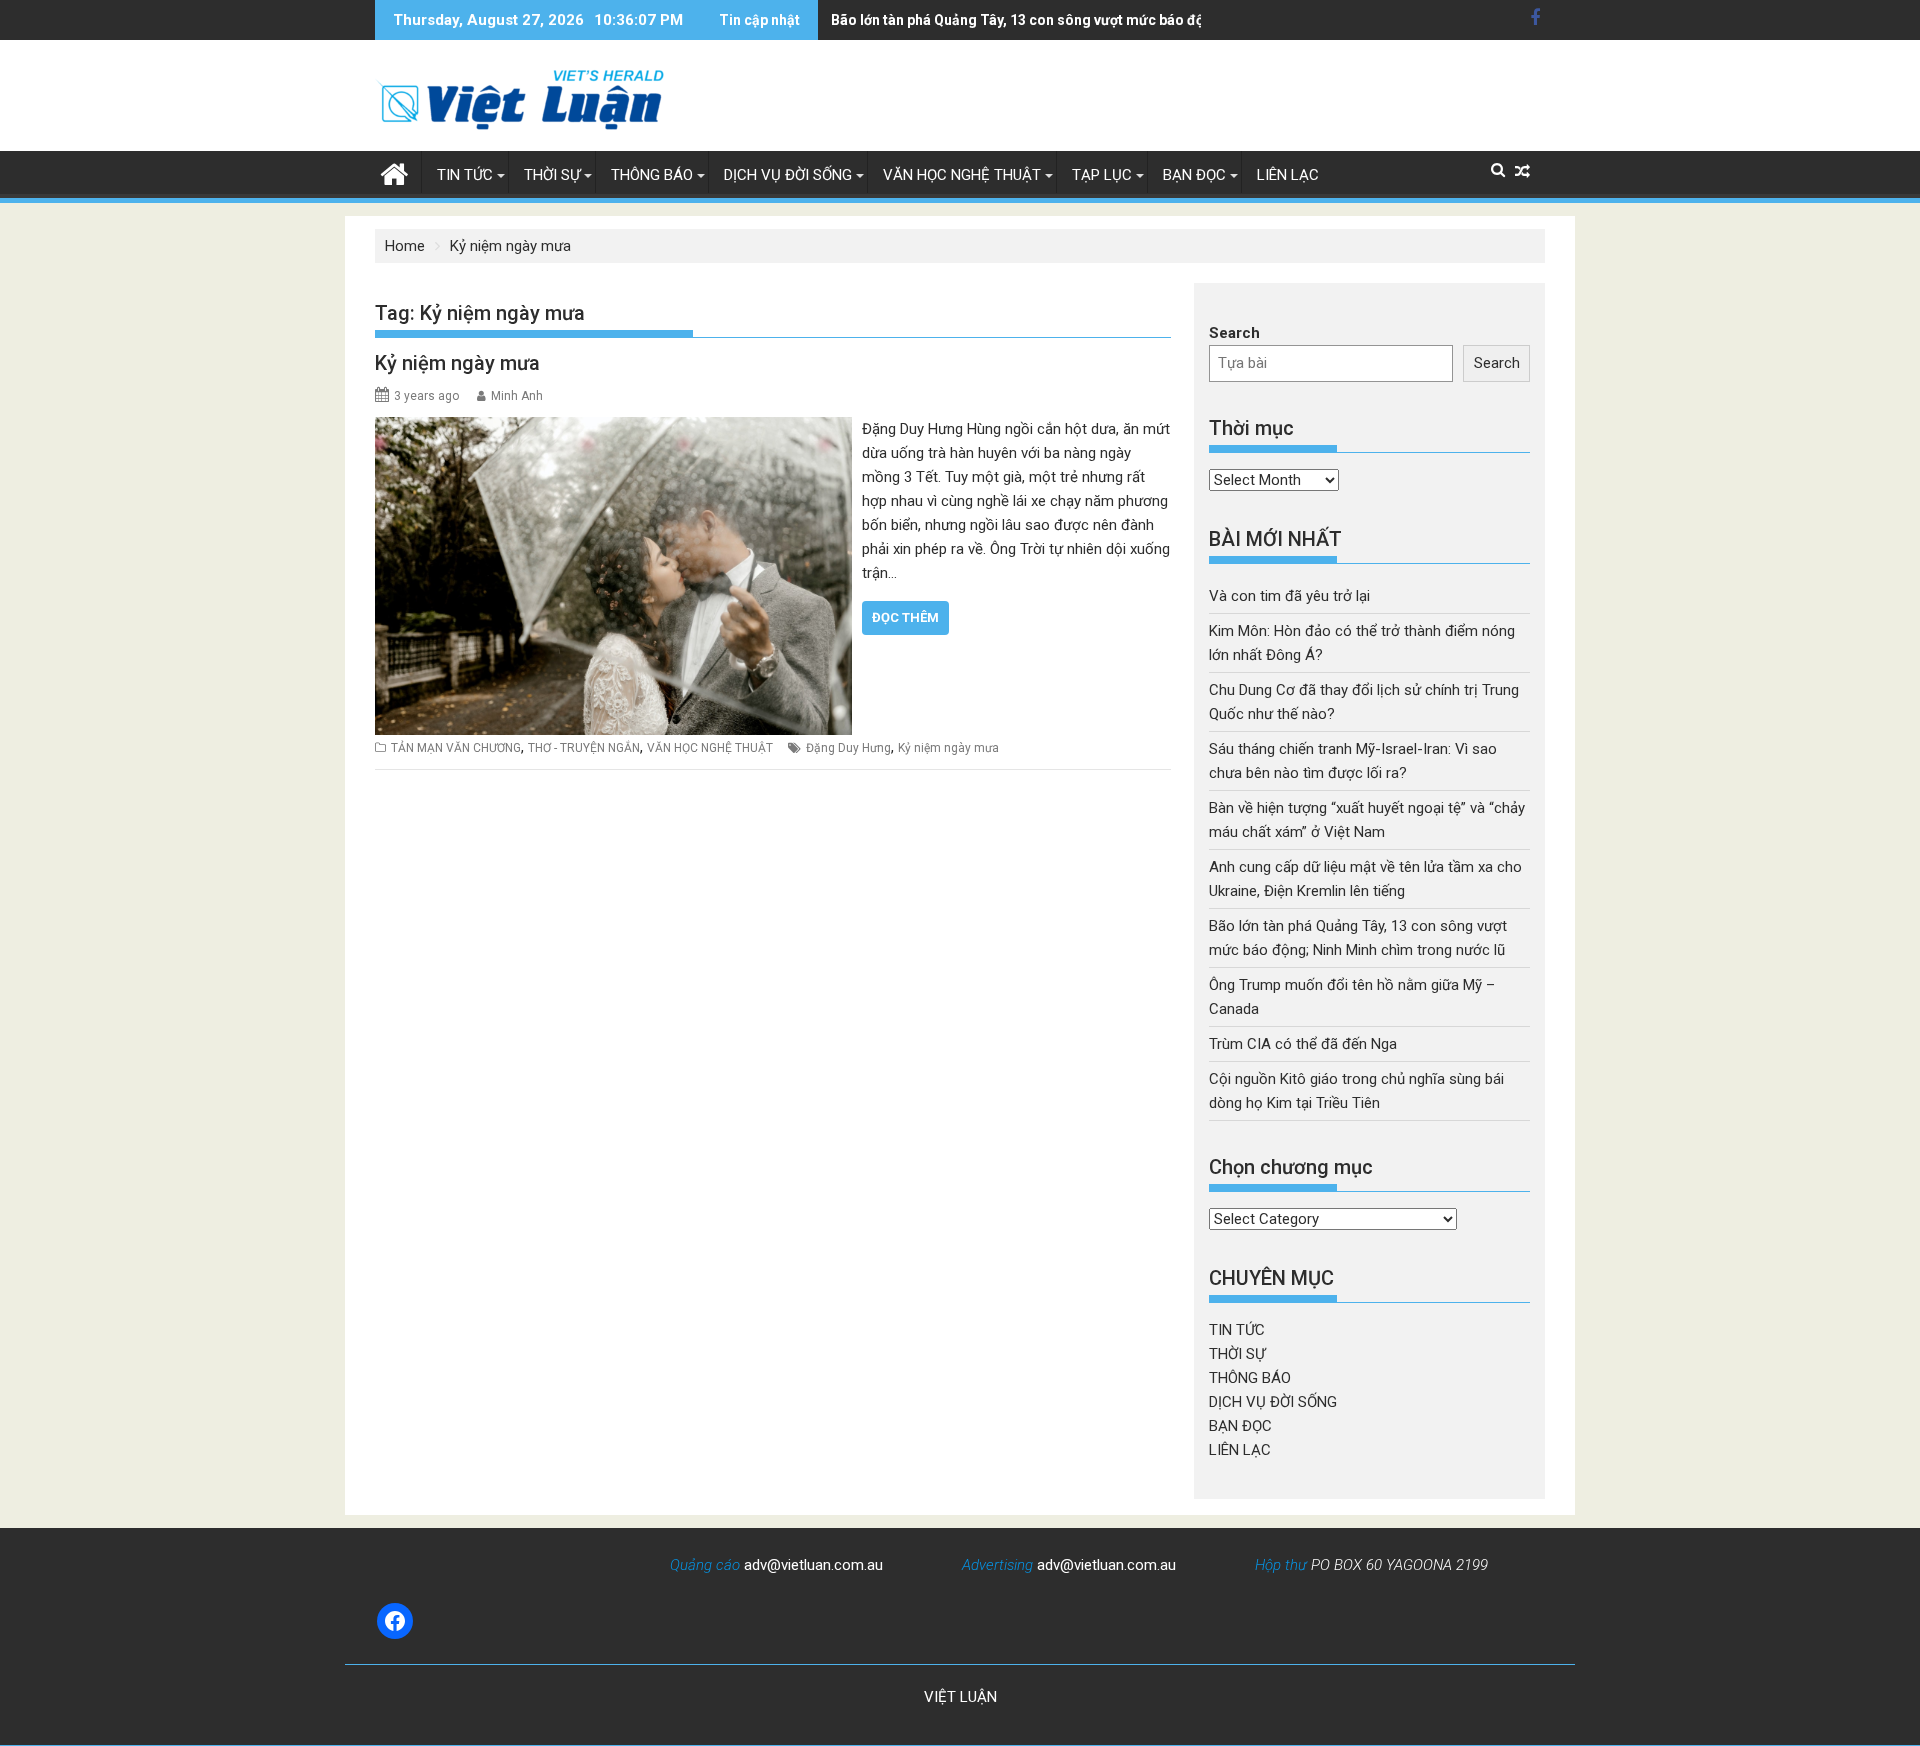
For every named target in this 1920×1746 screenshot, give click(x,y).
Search (1234, 333)
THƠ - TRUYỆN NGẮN (584, 748)
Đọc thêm (905, 617)
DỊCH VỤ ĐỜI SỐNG (788, 175)
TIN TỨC (465, 175)
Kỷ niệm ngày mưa (457, 363)
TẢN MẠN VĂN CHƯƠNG (456, 748)
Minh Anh (517, 396)
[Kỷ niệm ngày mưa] (613, 429)
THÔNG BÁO (652, 175)
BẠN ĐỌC (1194, 175)
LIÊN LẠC (1288, 175)
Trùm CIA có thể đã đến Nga (1303, 1044)
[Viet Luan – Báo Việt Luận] (394, 172)
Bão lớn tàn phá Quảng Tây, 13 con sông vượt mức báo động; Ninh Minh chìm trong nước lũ (1126, 20)
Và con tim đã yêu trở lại (1289, 596)
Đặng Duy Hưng (848, 748)
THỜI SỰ (552, 175)
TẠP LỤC (1102, 175)
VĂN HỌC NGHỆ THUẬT (962, 175)
